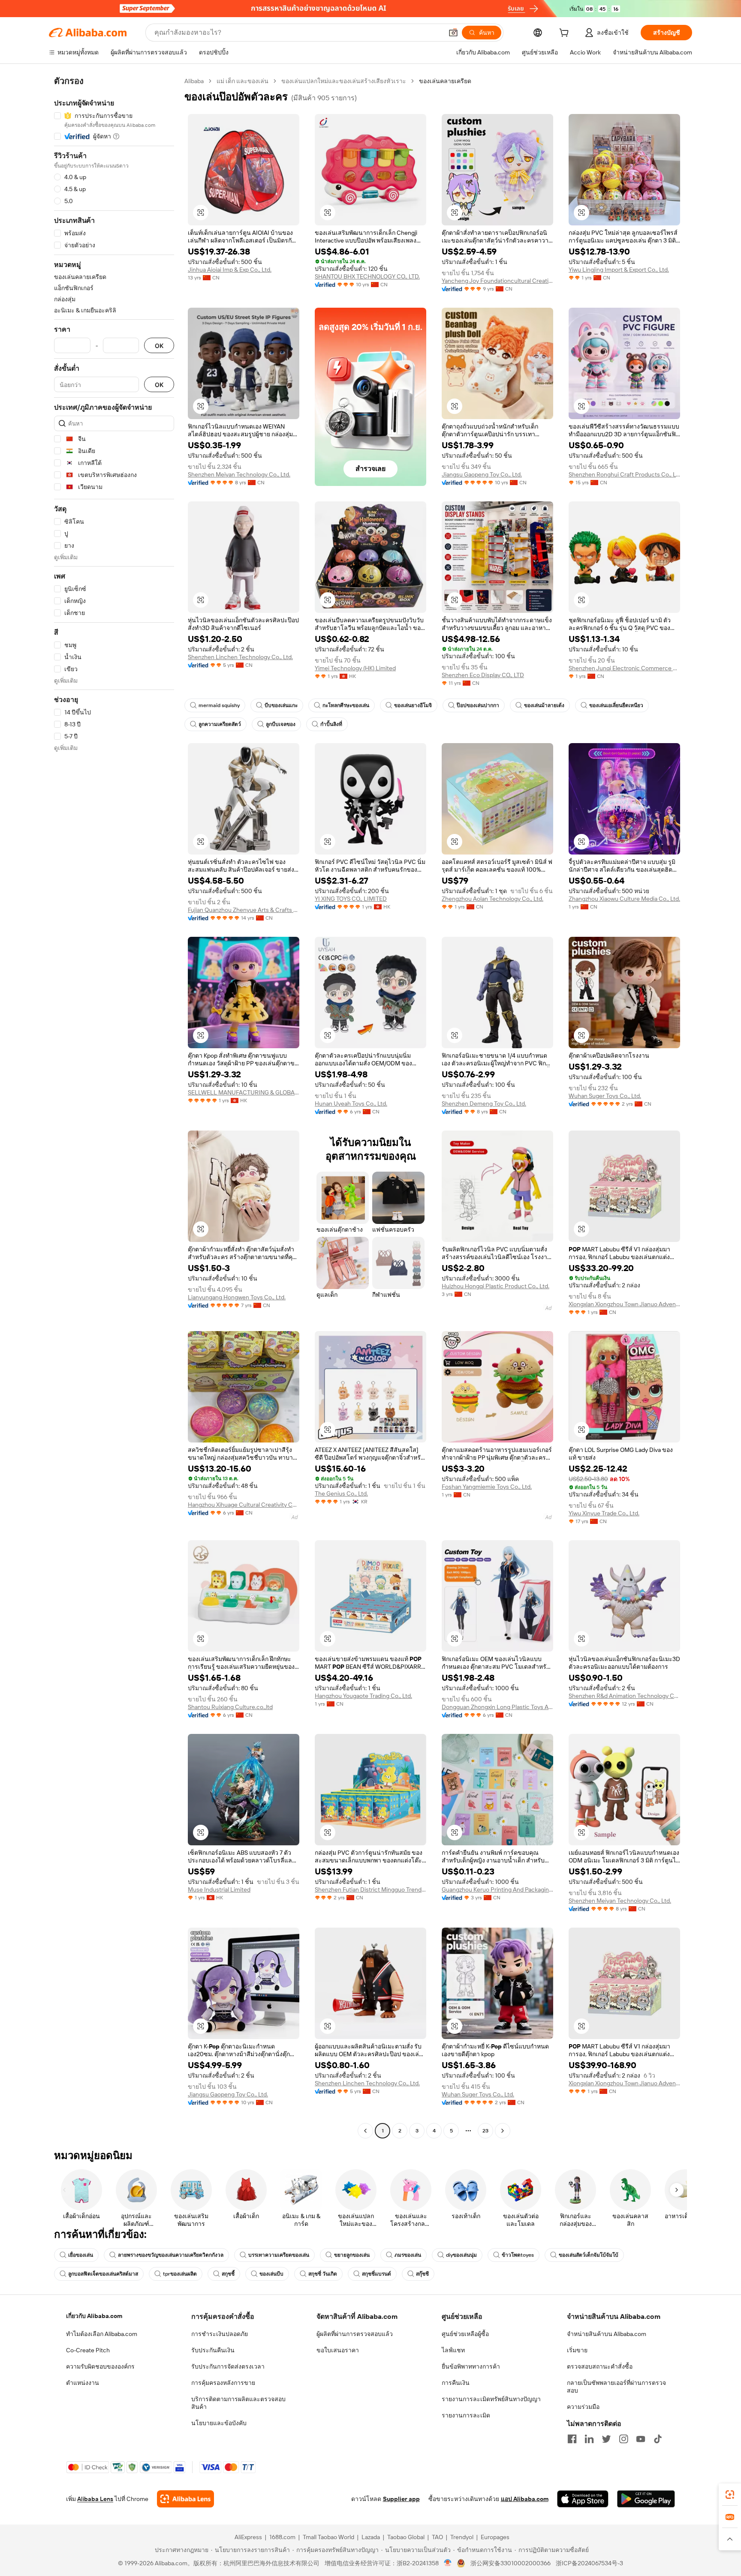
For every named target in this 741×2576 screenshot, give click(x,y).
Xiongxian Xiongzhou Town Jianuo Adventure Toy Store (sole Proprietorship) (624, 1304)
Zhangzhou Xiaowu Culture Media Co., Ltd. (624, 899)
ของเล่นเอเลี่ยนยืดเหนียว (616, 705)
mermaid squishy (219, 705)
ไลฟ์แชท (453, 2350)
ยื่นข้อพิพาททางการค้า (471, 2366)
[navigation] (114, 1107)
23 (485, 2131)
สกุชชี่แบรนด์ (377, 2274)
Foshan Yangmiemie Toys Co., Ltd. (487, 1487)
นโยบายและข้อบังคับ (219, 2423)
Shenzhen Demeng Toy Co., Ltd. (484, 1104)
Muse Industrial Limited (219, 1889)
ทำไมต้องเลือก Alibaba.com (102, 2334)
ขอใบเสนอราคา (338, 2350)
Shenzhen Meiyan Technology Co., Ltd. (239, 474)
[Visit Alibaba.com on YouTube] (641, 2439)
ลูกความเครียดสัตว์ (220, 724)
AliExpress (248, 2537)
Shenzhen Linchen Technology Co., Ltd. (240, 657)
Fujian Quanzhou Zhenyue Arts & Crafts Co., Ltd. (244, 910)
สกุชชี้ (228, 2274)
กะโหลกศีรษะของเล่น (346, 705)
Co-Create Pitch (88, 2350)
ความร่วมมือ (583, 2407)
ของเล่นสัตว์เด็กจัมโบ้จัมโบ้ (589, 2255)
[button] (453, 33)
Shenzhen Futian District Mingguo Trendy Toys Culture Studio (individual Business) (370, 1889)
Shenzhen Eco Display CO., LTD (483, 675)
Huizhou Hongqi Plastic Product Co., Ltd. (496, 1286)
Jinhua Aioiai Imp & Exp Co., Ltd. (230, 270)
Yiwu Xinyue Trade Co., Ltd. (604, 1513)
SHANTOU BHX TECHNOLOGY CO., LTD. (367, 276)
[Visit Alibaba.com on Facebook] (572, 2439)
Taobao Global (406, 2537)
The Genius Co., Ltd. (341, 1493)
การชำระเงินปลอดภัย (220, 2334)
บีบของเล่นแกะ (281, 705)
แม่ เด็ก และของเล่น (242, 81)
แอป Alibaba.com (525, 2499)
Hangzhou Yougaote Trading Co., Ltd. (363, 1696)
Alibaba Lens (95, 2499)
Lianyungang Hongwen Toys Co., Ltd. (237, 1297)
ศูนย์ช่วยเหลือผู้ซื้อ (465, 2334)
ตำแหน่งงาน (83, 2383)
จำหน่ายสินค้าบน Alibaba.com (607, 2334)
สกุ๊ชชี (422, 2274)
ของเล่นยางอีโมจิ (413, 705)
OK (159, 346)
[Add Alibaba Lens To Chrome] (185, 2499)
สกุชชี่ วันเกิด (323, 2274)
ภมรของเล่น (408, 2255)
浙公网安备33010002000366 (511, 2563)
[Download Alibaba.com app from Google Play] (646, 2499)
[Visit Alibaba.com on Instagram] (624, 2439)
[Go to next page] (503, 2131)
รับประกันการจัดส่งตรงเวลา (228, 2366)
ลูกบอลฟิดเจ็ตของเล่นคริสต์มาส (103, 2274)
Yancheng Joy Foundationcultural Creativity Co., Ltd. (497, 281)
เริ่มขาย (577, 2350)
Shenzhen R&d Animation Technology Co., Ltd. (624, 1696)
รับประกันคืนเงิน (213, 2350)
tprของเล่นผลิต (180, 2274)
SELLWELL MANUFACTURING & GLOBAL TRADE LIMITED (244, 1092)
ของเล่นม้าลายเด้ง (544, 705)
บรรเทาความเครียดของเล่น (279, 2255)
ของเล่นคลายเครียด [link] (445, 81)
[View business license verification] (448, 2563)
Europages (495, 2537)
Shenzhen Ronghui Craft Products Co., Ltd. (624, 474)
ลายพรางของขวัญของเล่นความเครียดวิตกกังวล (171, 2255)
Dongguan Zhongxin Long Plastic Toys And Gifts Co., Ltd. (497, 1707)
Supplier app (401, 2499)
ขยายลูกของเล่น (352, 2255)
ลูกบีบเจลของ (281, 724)
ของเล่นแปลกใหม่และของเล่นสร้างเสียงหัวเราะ (344, 81)
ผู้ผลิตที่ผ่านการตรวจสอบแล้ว (355, 2334)
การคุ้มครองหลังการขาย (223, 2383)
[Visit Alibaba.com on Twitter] (606, 2439)
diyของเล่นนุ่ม (461, 2255)
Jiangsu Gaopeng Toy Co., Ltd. (482, 474)
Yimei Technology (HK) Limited (355, 668)
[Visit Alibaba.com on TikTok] (658, 2439)
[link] (730, 2495)
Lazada (371, 2537)
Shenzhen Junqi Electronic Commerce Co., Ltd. (624, 668)
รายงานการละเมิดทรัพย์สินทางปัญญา (491, 2399)
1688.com (282, 2537)
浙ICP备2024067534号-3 (589, 2563)
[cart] (566, 34)
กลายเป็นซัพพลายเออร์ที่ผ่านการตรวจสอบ (616, 2387)
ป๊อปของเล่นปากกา (478, 705)
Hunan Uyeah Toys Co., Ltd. (351, 1104)
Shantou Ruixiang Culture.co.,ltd (230, 1707)
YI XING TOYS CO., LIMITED (351, 899)
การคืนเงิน (456, 2383)
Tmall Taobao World (328, 2537)
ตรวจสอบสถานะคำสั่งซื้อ (600, 2366)
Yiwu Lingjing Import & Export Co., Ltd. (619, 270)
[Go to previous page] (365, 2131)
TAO (437, 2537)
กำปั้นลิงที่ (331, 724)
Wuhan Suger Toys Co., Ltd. (605, 1096)
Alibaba (194, 81)
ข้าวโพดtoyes (518, 2255)
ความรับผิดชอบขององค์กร (100, 2366)
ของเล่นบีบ (271, 2274)
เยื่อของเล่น (81, 2255)
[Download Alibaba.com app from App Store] (583, 2499)
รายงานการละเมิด (466, 2415)
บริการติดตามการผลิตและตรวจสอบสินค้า (238, 2403)
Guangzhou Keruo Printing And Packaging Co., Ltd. (497, 1889)
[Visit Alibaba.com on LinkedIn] (589, 2439)
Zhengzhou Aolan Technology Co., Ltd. (492, 899)
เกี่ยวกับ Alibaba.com (94, 2316)
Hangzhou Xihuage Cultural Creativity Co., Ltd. (244, 1505)
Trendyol (462, 2537)
